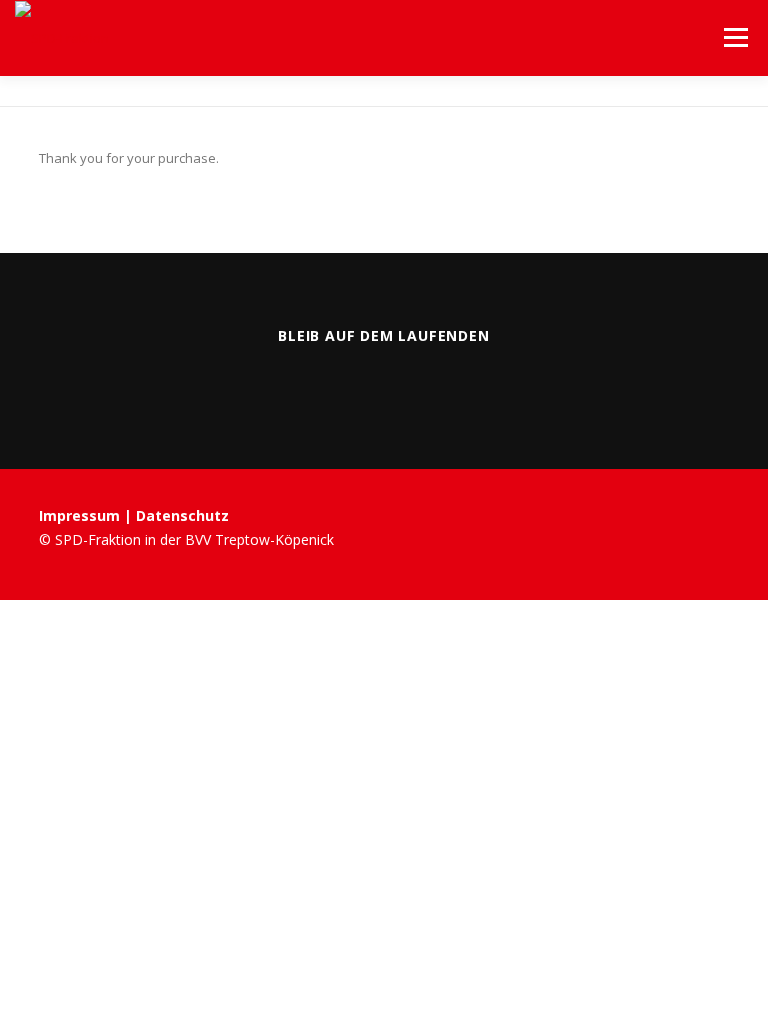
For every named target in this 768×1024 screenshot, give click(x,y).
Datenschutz (182, 515)
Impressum (81, 515)
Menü (735, 37)
